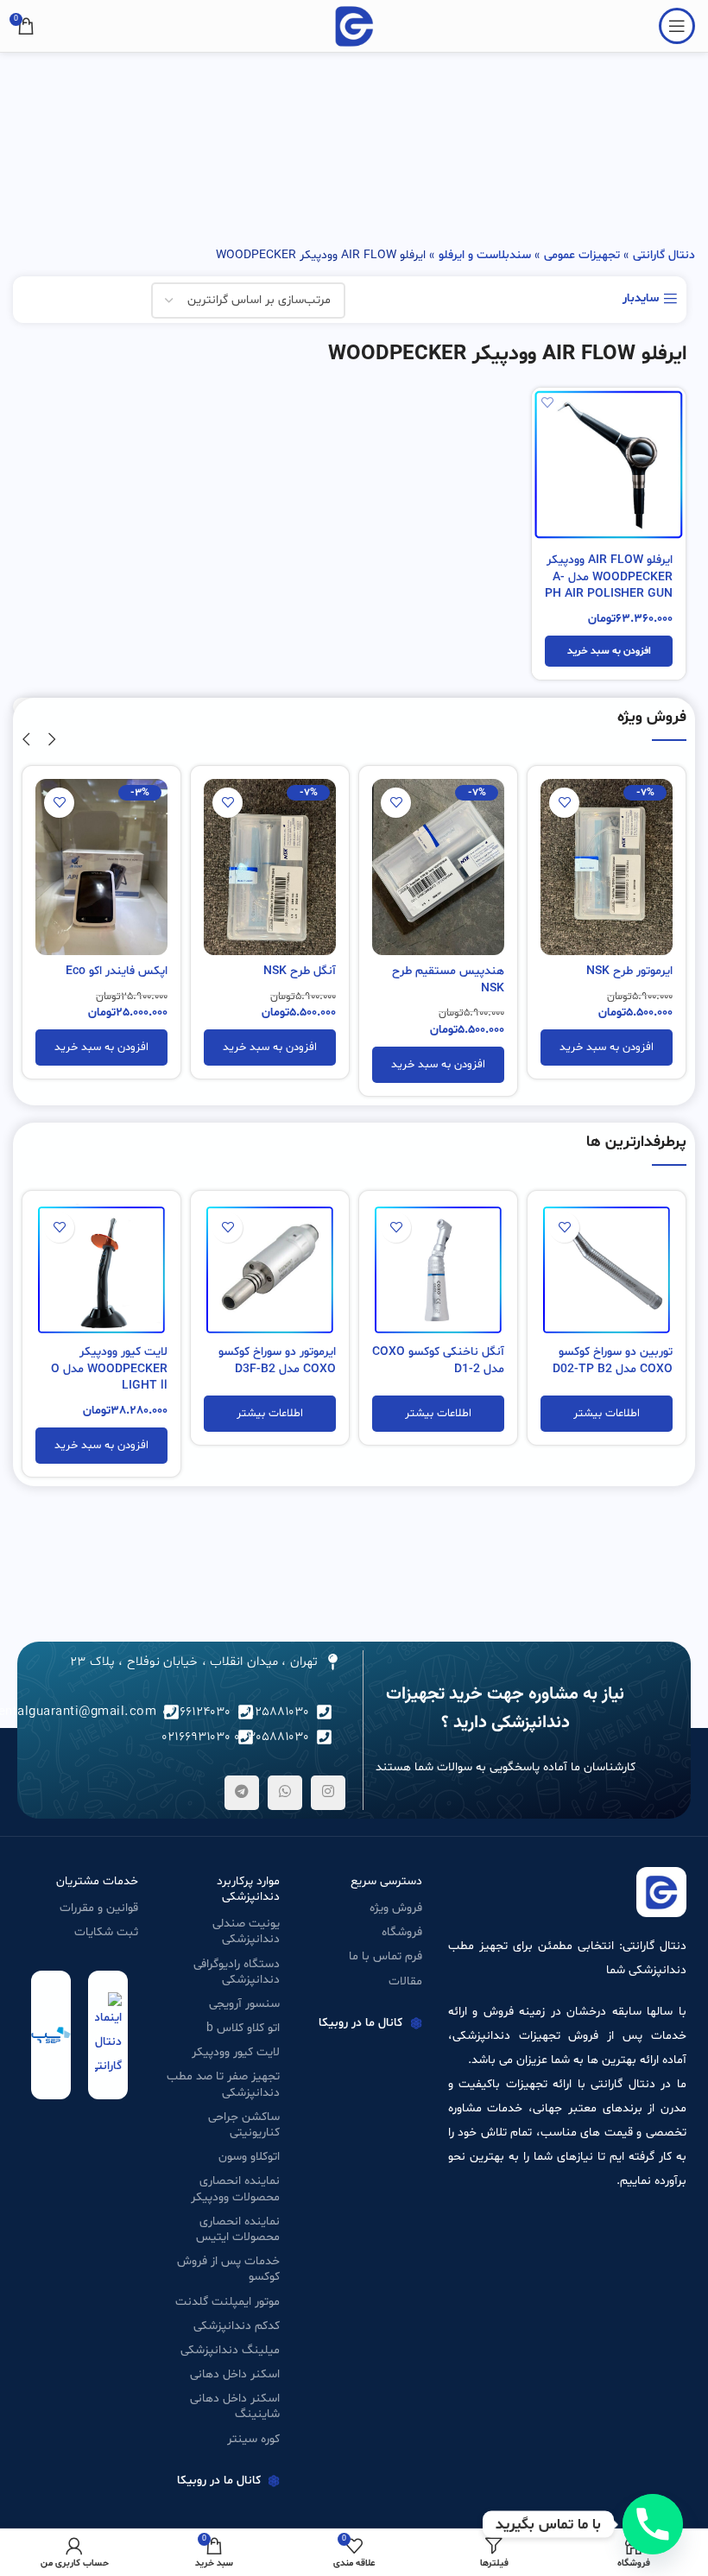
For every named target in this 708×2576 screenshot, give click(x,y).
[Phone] (653, 2524)
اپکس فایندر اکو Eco (117, 971)
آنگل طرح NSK (300, 971)
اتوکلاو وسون (249, 2157)
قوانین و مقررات (99, 1908)
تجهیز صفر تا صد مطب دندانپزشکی (223, 2084)
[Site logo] (354, 26)
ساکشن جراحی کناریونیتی (244, 2125)
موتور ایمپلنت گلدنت (228, 2302)
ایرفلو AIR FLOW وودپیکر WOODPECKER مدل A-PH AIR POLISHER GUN (609, 577)
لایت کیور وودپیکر (236, 2052)
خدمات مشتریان (97, 1881)
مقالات (405, 1981)
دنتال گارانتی (664, 255)
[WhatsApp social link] (285, 1793)
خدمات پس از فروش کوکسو (228, 2269)
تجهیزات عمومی (582, 255)
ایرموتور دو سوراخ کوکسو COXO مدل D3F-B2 (277, 1361)
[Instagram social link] (328, 1793)
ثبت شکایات (106, 1932)
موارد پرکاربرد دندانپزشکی (248, 1889)
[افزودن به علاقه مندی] (547, 403)
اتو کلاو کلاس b (243, 2028)
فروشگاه (402, 1932)
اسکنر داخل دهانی (235, 2374)
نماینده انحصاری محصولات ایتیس (238, 2229)
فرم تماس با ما (386, 1956)
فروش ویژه (396, 1908)
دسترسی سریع (386, 1881)
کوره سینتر (253, 2439)
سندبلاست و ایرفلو (485, 255)
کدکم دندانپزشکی (237, 2326)
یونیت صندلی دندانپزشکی (246, 1931)
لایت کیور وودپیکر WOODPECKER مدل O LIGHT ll (109, 1369)
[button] (609, 651)
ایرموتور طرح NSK (629, 971)
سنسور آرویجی (244, 2004)
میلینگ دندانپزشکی (230, 2350)
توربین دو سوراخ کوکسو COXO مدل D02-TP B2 (613, 1361)
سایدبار (641, 299)
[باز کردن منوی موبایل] (677, 26)
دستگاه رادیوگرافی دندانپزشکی (237, 1972)
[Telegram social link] (242, 1793)
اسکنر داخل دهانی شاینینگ (235, 2406)
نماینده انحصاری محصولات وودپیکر (235, 2189)
